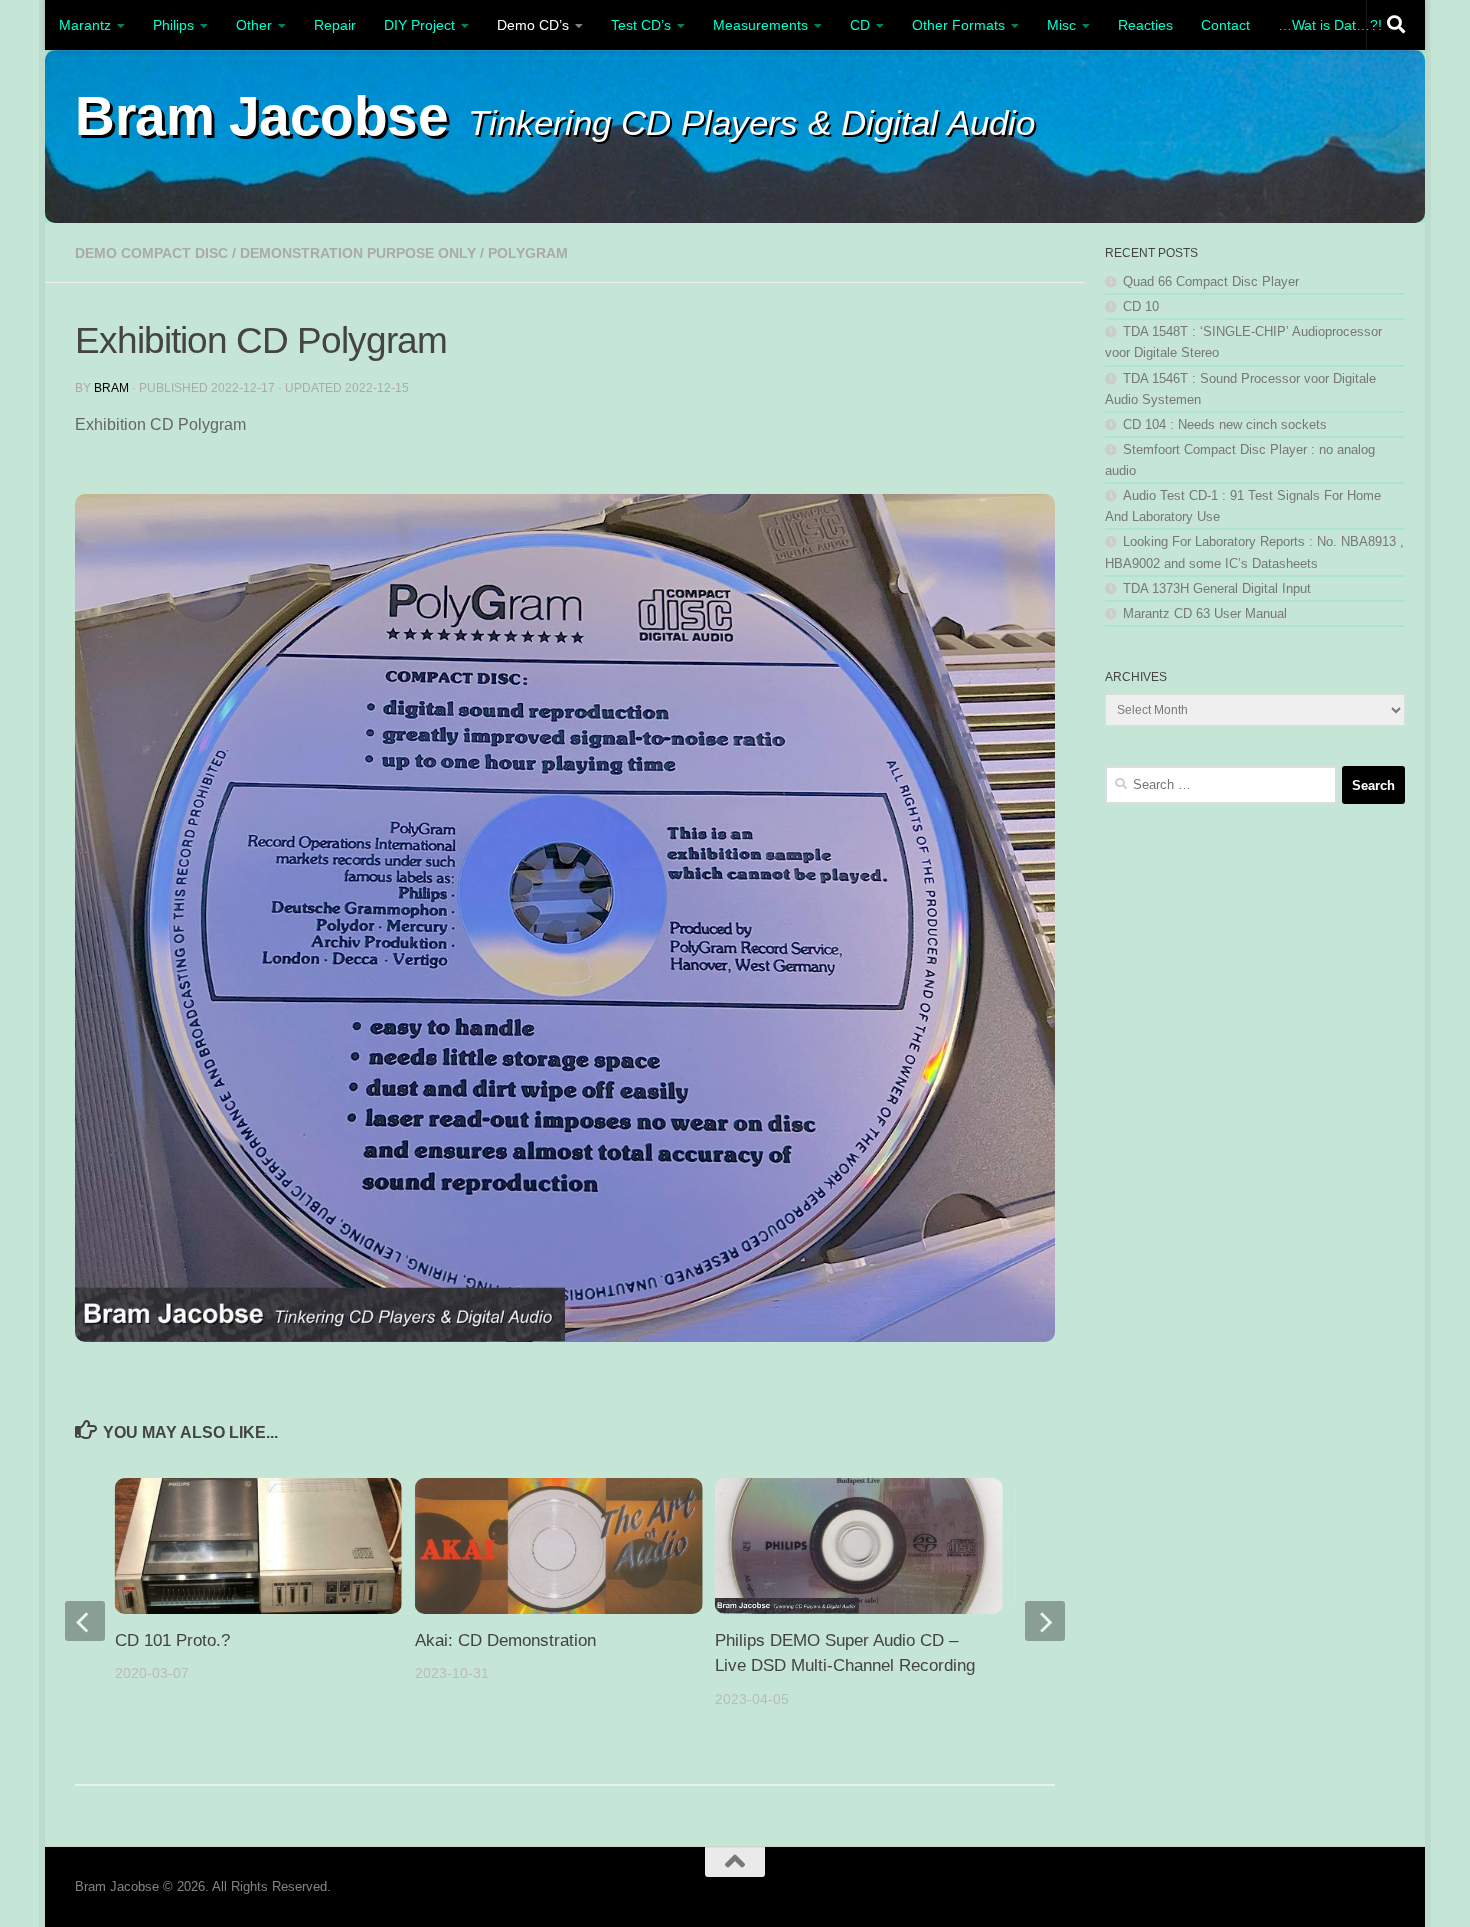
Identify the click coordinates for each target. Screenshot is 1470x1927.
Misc (1061, 25)
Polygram (528, 253)
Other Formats (958, 25)
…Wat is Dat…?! (1330, 25)
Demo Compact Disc (151, 253)
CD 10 (1141, 306)
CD (860, 25)
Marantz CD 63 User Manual (1205, 613)
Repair (335, 25)
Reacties (1145, 25)
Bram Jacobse (261, 116)
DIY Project (419, 25)
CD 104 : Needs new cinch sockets (1225, 424)
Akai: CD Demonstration (505, 1640)
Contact (1225, 25)
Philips (173, 25)
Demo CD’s (533, 25)
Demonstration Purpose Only (358, 253)
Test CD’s (641, 25)
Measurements (760, 25)
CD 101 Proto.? (172, 1640)
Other (254, 25)
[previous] (85, 1621)
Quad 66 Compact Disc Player (1211, 281)
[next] (1045, 1621)
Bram (111, 388)
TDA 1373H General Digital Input (1217, 588)
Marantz (85, 25)
